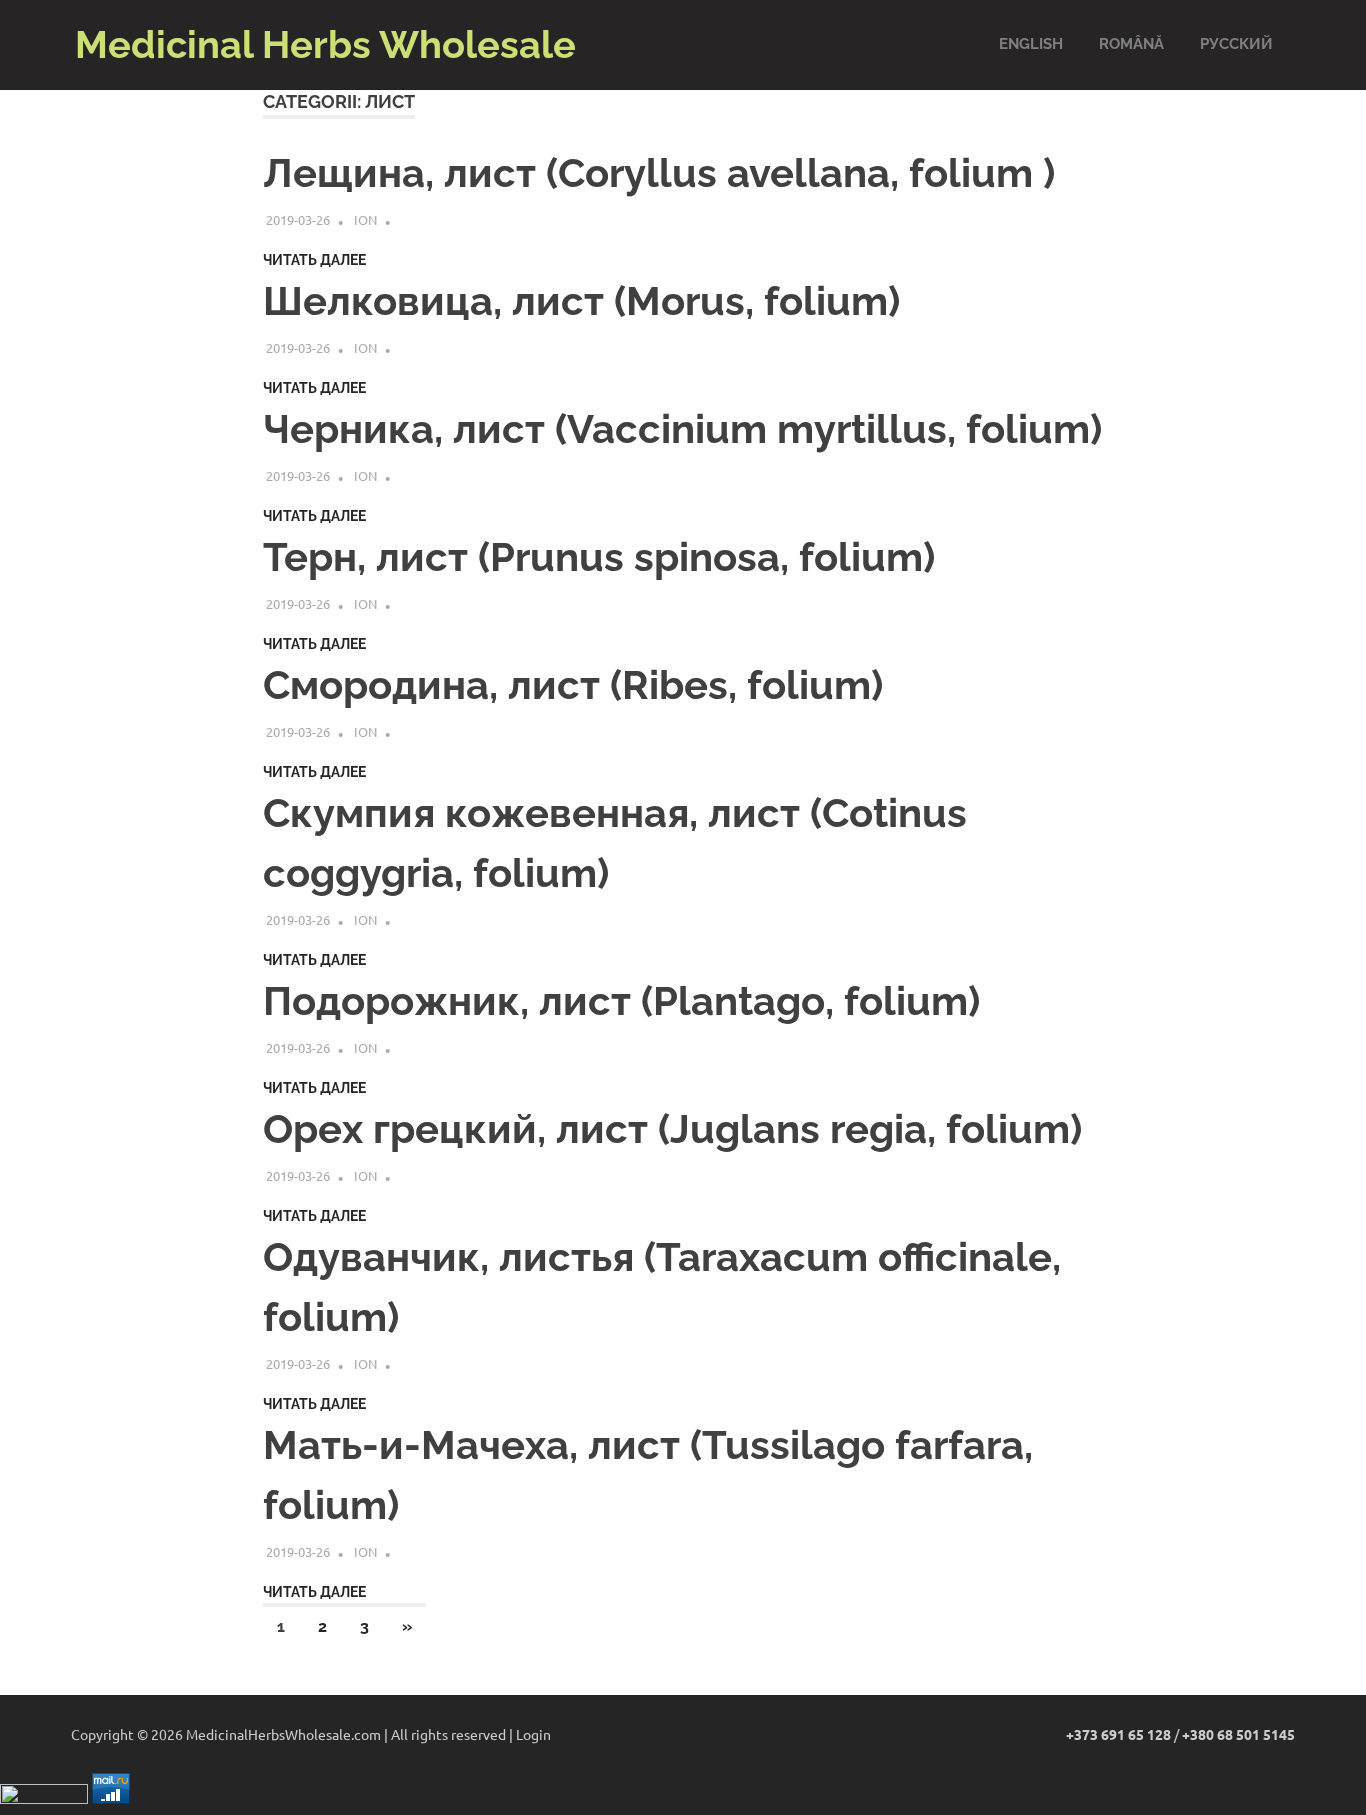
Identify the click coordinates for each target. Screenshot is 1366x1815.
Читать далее (314, 260)
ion (365, 219)
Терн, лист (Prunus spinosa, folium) (599, 556)
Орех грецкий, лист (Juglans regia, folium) (672, 1128)
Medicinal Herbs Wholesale (325, 44)
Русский (1236, 44)
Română (1131, 44)
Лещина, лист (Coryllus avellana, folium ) (659, 172)
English (1031, 44)
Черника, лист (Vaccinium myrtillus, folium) (682, 428)
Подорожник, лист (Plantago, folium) (621, 1000)
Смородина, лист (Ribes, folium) (573, 684)
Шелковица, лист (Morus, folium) (581, 300)
